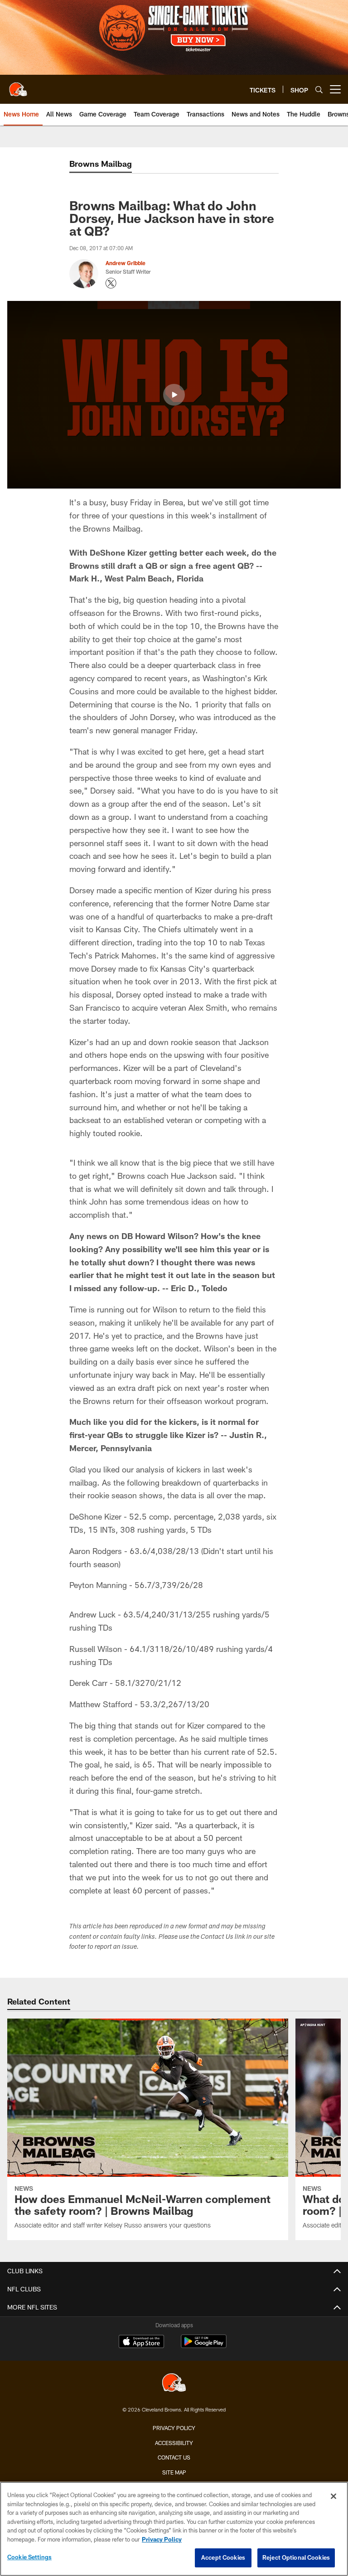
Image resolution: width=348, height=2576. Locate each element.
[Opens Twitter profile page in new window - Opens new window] (111, 283)
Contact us (174, 2457)
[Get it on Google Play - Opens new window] (204, 2346)
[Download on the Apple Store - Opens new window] (141, 2343)
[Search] (319, 90)
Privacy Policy (174, 2428)
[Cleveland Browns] (174, 2384)
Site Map (174, 2472)
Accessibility (174, 2443)
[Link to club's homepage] (18, 86)
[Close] (333, 2496)
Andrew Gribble (126, 263)
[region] (174, 2529)
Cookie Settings (29, 2557)
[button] (174, 395)
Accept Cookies (223, 2557)
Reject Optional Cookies (296, 2557)
